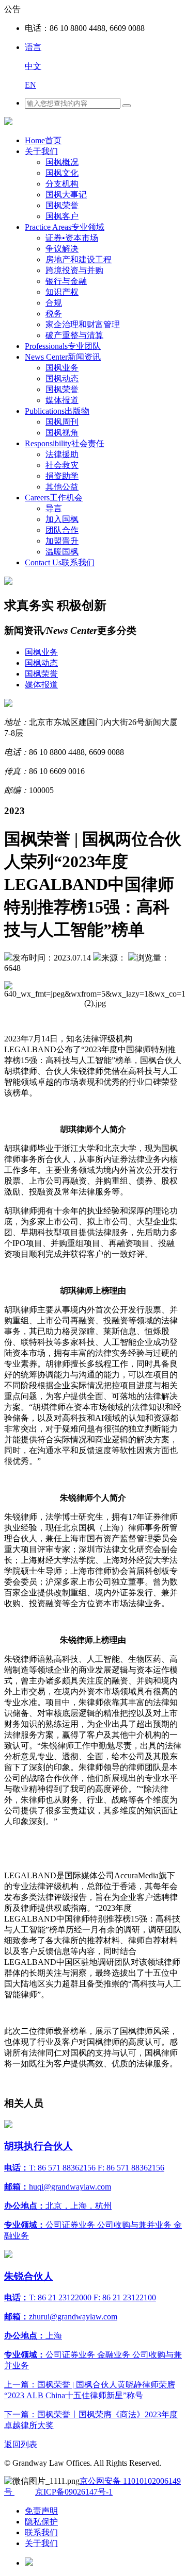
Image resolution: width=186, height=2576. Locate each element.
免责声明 (41, 2511)
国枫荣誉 (62, 205)
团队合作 (62, 530)
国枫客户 (62, 216)
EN (30, 85)
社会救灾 (62, 465)
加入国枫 (62, 519)
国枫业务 (62, 368)
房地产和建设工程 (79, 259)
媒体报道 (62, 400)
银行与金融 (66, 281)
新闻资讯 (63, 357)
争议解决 (62, 249)
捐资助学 (62, 476)
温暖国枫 (62, 552)
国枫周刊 (62, 422)
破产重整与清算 (74, 335)
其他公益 (62, 487)
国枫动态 (62, 378)
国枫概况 (62, 162)
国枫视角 (62, 433)
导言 (54, 508)
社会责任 (65, 443)
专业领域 (65, 227)
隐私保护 (41, 2522)
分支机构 (62, 184)
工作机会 (54, 498)
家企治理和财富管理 (83, 324)
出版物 (57, 411)
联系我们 (60, 562)
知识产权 (62, 292)
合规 (54, 303)
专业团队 (63, 346)
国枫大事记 (66, 195)
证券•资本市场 (72, 238)
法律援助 (62, 454)
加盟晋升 (62, 541)
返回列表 (21, 2444)
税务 (54, 314)
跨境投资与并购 (74, 270)
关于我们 (41, 151)
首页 (43, 140)
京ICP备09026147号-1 (74, 2492)
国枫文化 (62, 173)
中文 (33, 66)
